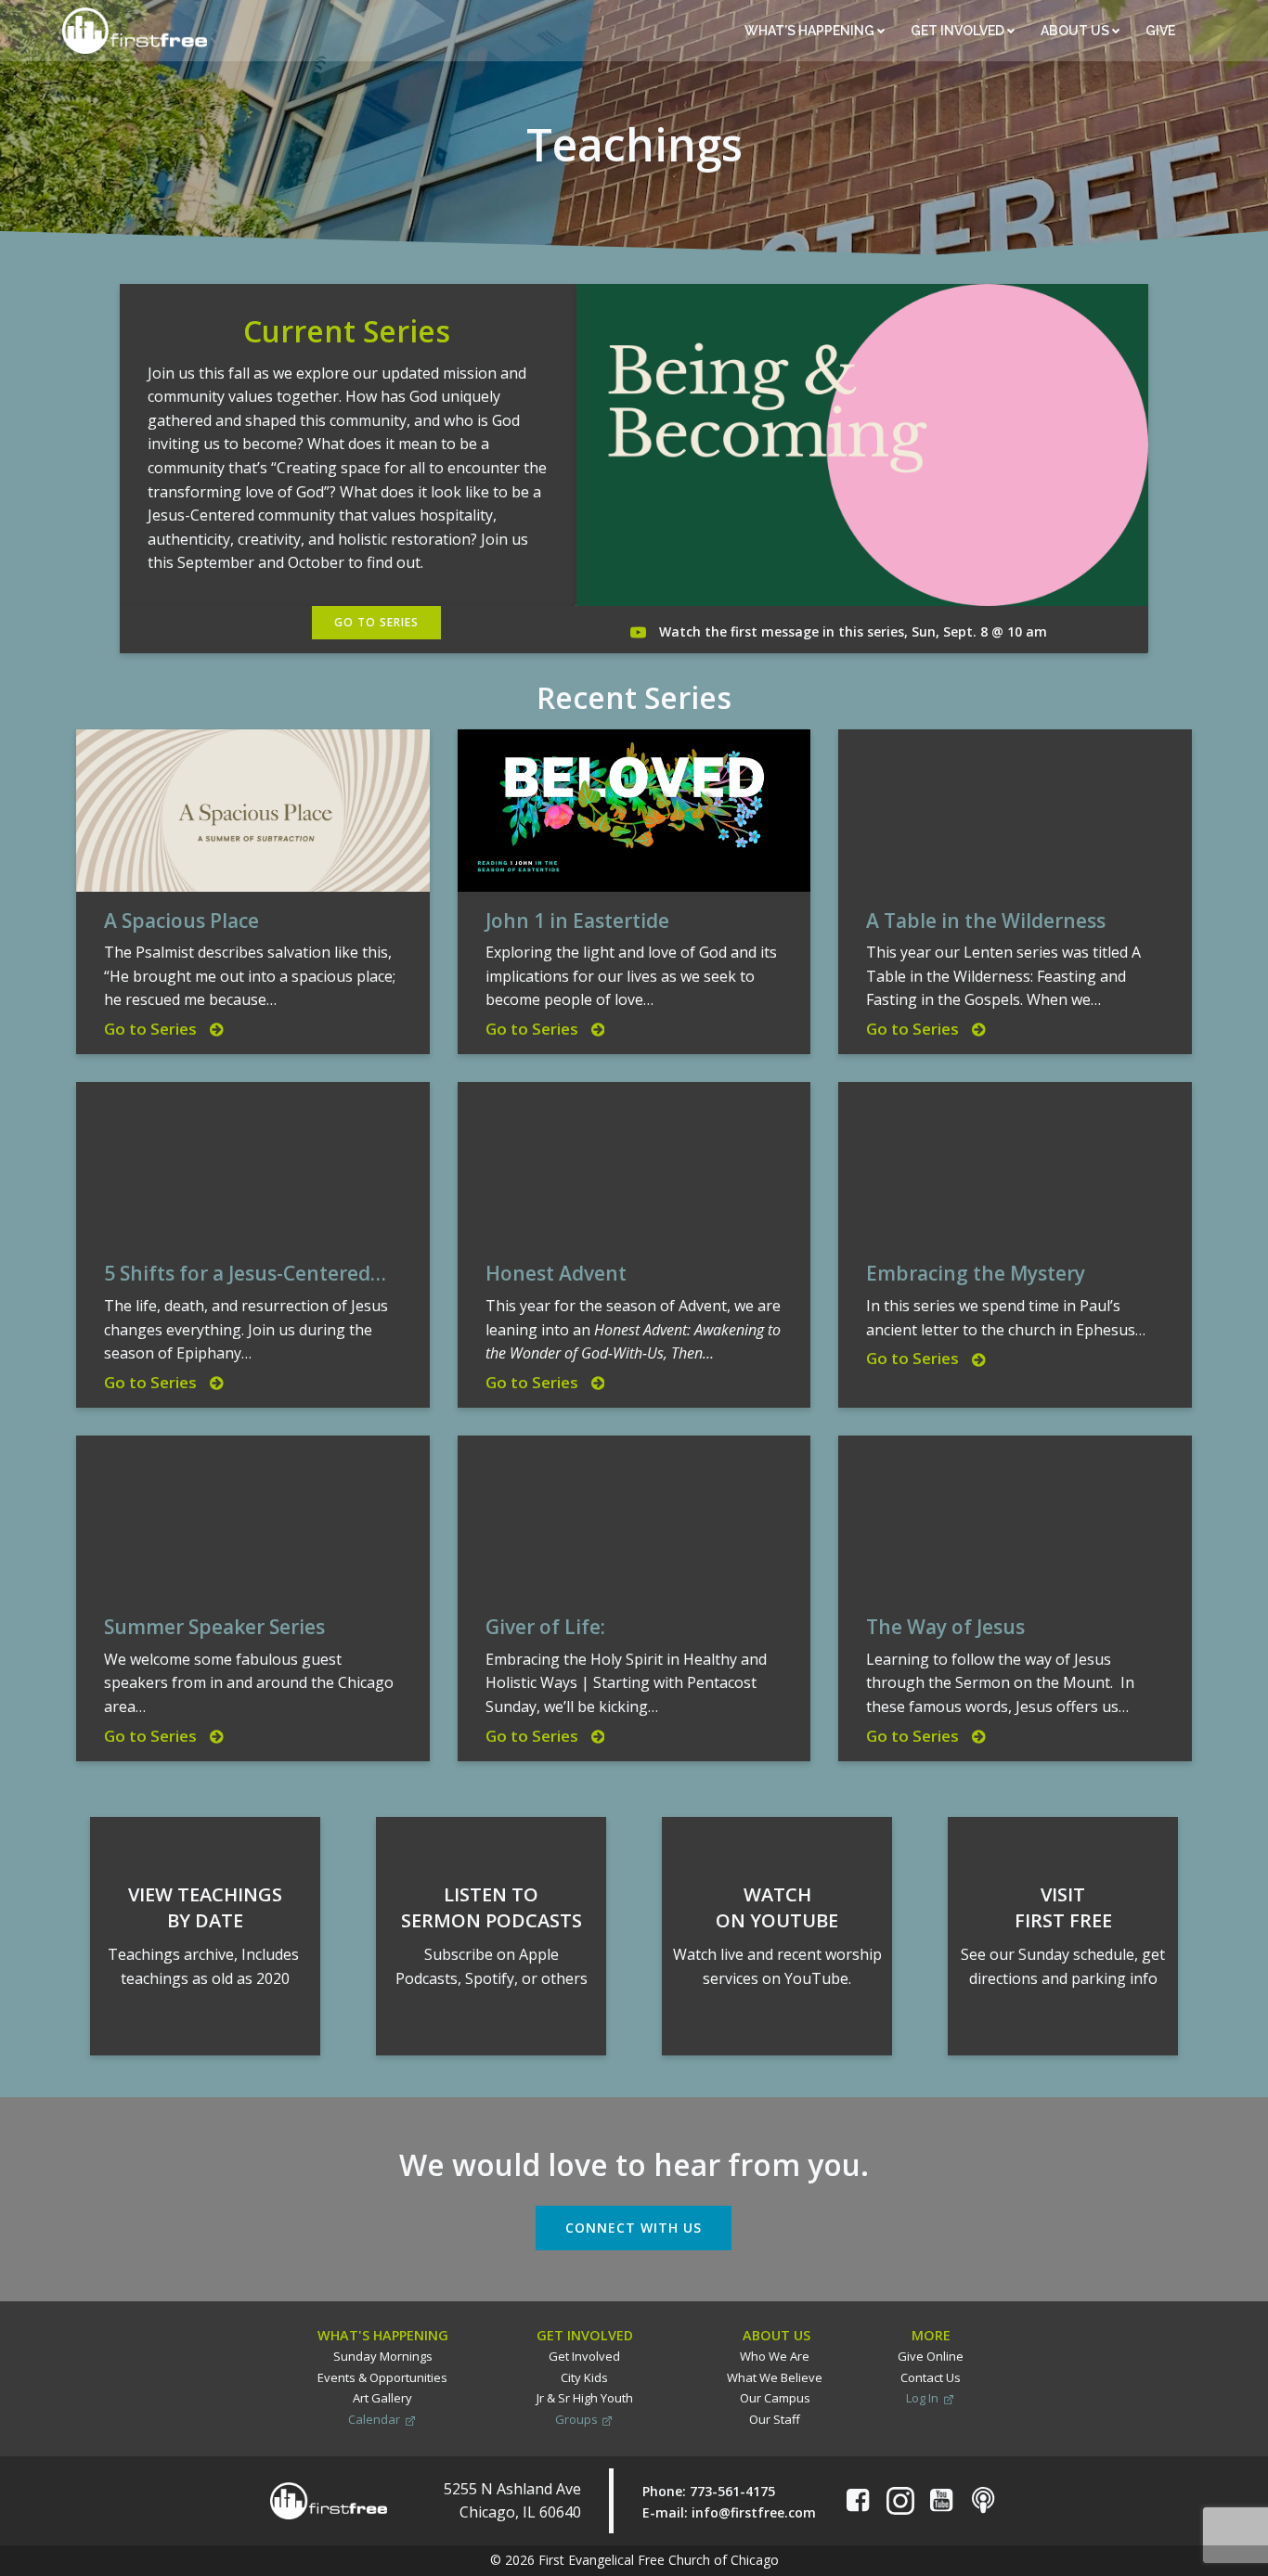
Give (1162, 31)
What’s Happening (811, 31)
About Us (1076, 31)
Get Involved (959, 31)
